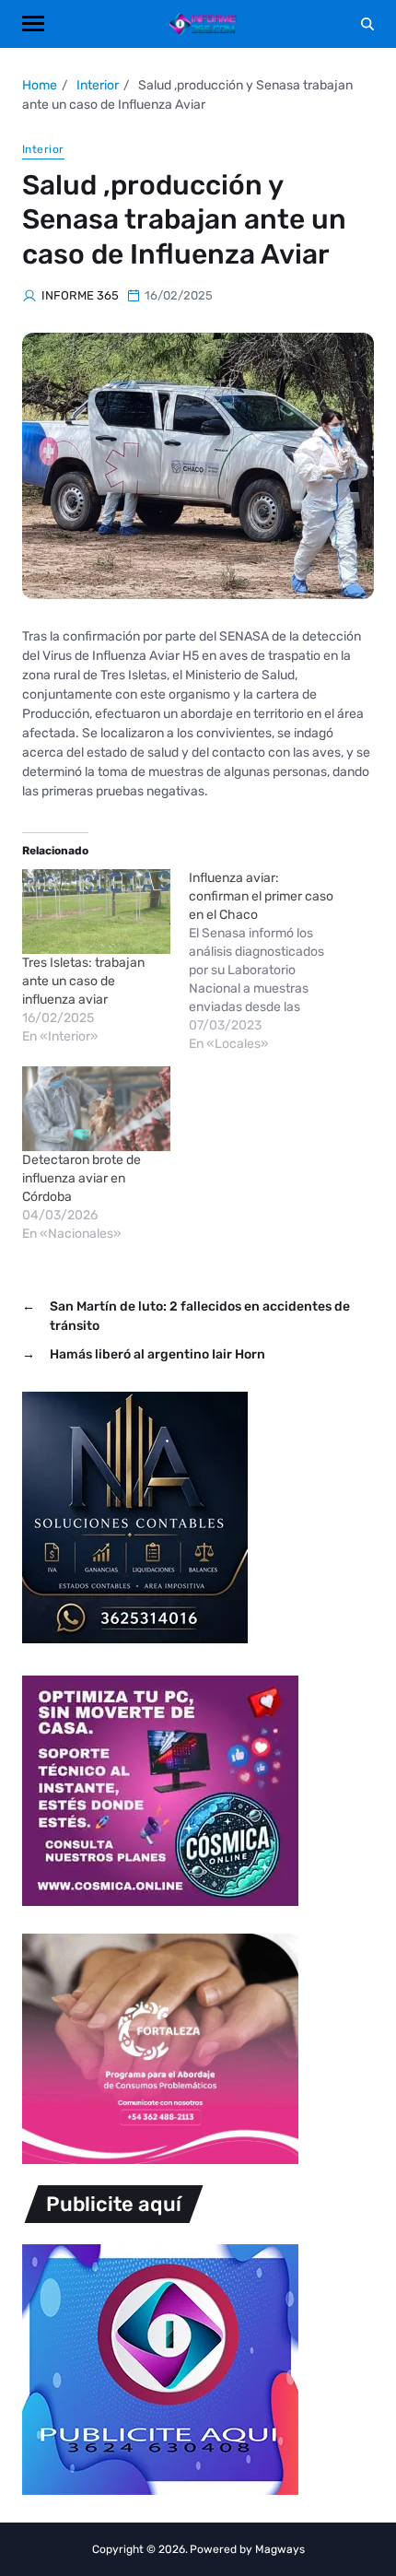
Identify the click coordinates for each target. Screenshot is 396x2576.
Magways (280, 2549)
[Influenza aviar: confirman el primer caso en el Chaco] (272, 961)
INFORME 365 (80, 295)
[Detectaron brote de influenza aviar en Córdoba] (96, 1109)
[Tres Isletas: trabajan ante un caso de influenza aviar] (96, 912)
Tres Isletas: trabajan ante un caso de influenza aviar (83, 981)
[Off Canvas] (33, 24)
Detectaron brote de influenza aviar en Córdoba (82, 1178)
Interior (43, 149)
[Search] (367, 24)
